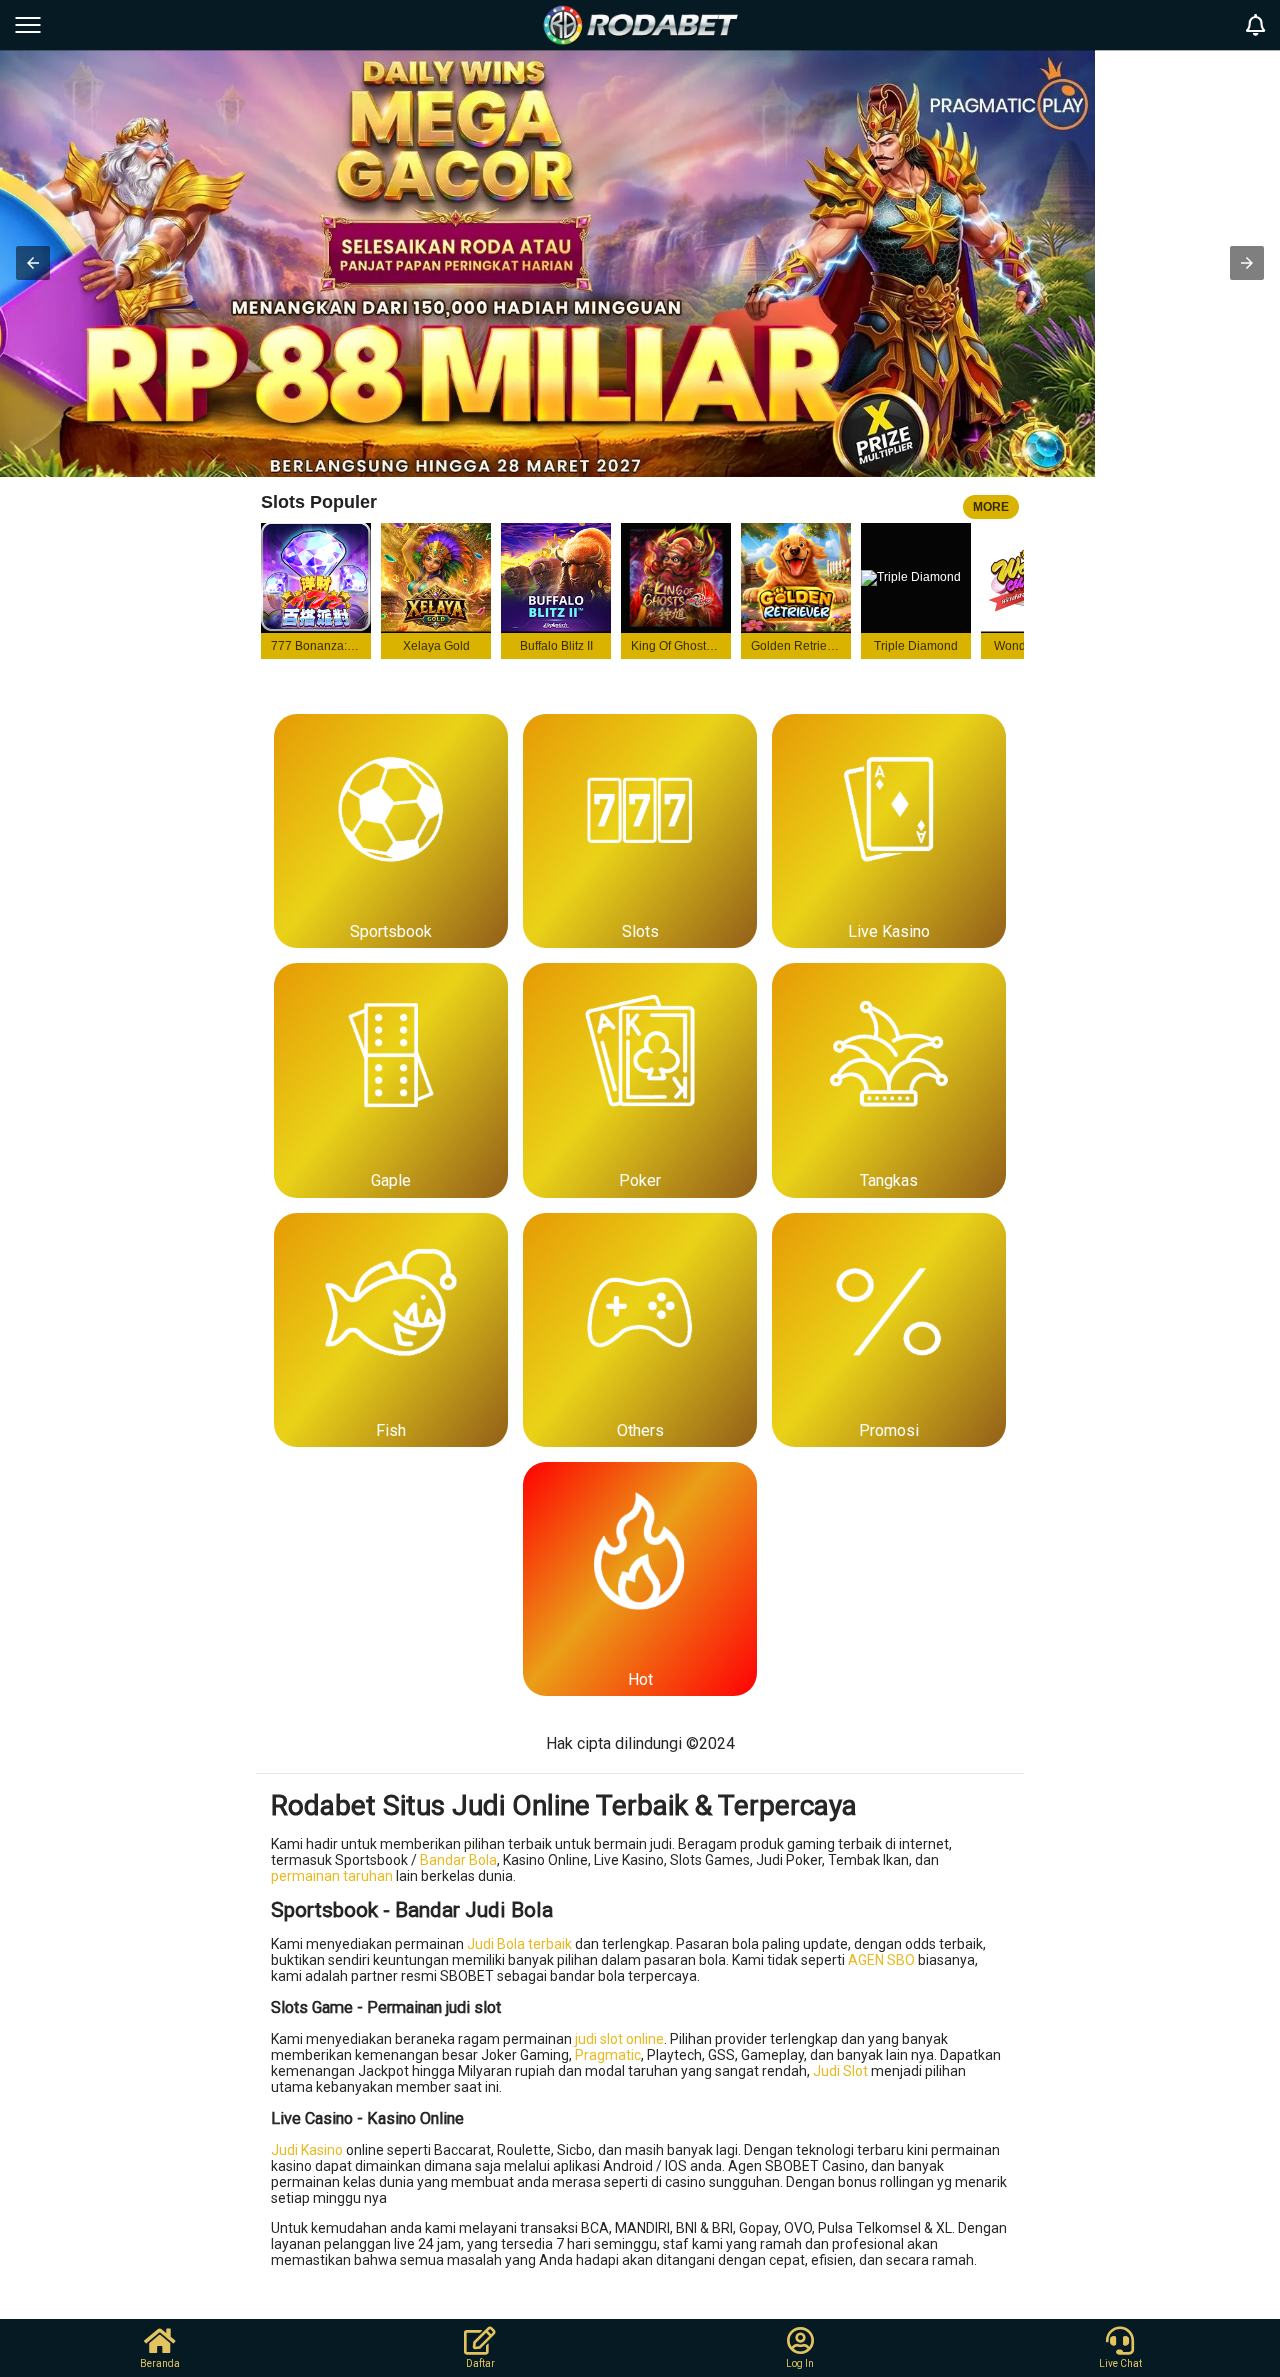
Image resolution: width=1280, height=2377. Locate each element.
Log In (800, 2363)
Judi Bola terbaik (519, 1944)
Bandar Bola (458, 1860)
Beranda (160, 2363)
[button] (33, 263)
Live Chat (1120, 2363)
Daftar (480, 2363)
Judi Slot (840, 2071)
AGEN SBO (881, 1960)
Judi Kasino (307, 2150)
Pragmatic (608, 2055)
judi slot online (619, 2039)
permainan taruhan (332, 1876)
